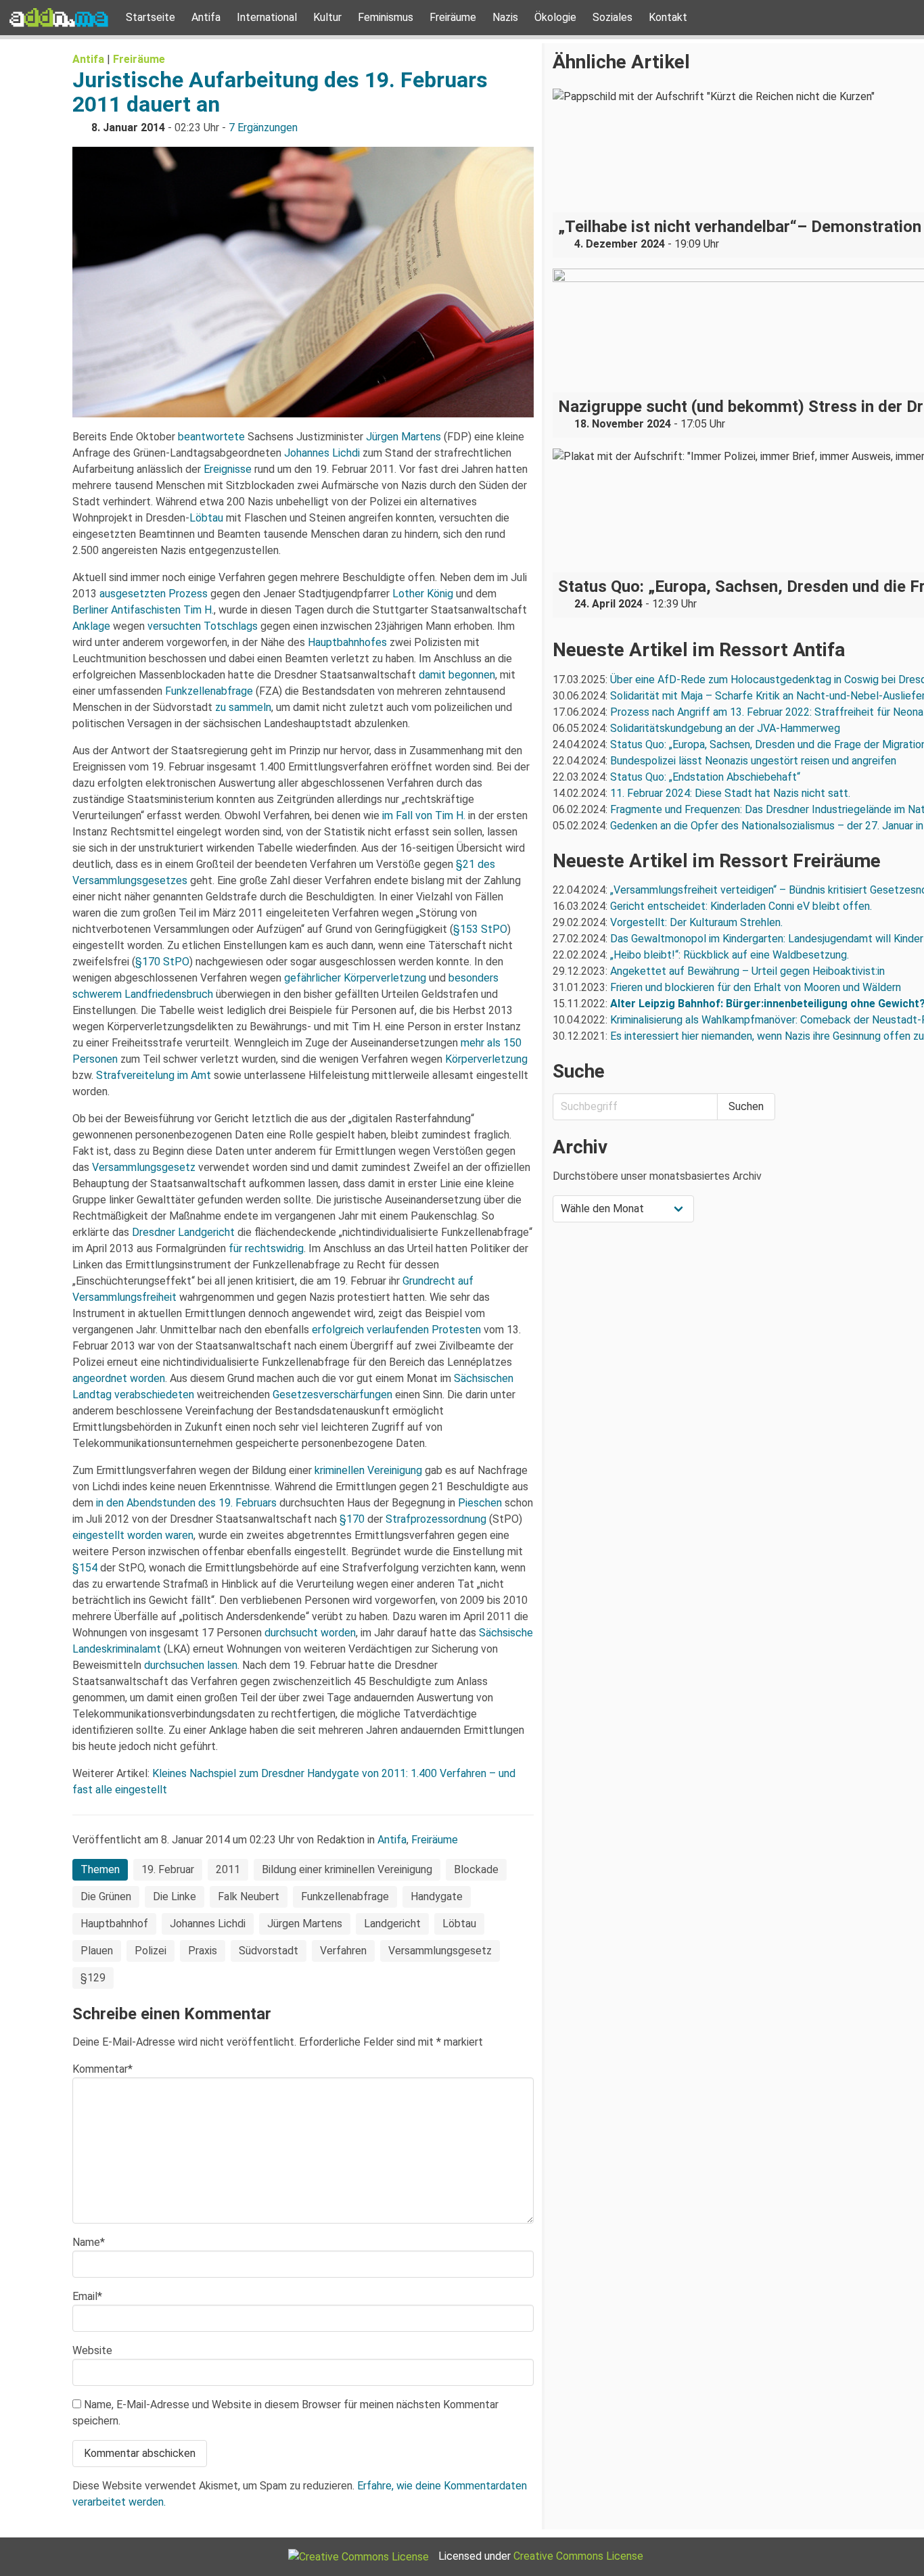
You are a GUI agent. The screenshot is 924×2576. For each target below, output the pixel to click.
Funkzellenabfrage (209, 691)
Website (92, 2350)
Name (89, 2242)
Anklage (91, 626)
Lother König (423, 594)
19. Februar (168, 1869)
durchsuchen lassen (191, 1665)
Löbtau (206, 518)
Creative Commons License (578, 2556)
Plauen (97, 1951)
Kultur (327, 17)
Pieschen (480, 1503)
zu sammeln (243, 707)
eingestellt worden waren (133, 1535)
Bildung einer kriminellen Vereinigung (347, 1869)
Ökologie (555, 17)
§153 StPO (480, 929)
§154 (85, 1568)
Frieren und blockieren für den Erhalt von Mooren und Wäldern (756, 987)
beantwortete (211, 437)
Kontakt (668, 17)
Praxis (203, 1951)
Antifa (206, 17)
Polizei (151, 1951)
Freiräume (453, 17)
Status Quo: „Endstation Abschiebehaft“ (705, 777)
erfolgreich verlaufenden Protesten (396, 1330)
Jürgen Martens (403, 437)
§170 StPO (162, 962)
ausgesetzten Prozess (154, 594)
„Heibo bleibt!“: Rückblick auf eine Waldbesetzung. (730, 955)
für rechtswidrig (266, 1248)
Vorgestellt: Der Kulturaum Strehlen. (696, 922)
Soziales (613, 17)
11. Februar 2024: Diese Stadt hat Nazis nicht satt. (732, 793)
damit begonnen (457, 675)
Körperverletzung (486, 1059)
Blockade (476, 1869)
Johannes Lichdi (322, 453)
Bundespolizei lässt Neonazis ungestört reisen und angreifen (753, 761)
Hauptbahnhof (114, 1924)
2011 (228, 1869)
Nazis (505, 17)
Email (87, 2296)
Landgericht (392, 1924)
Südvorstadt (269, 1951)
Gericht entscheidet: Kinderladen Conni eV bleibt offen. (741, 906)
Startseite (151, 17)
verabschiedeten (154, 1395)
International (267, 17)
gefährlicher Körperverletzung (355, 978)
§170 (352, 1519)
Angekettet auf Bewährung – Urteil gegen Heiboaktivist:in (747, 971)
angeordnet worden (119, 1378)
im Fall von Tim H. (424, 815)
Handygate (437, 1896)
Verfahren (343, 1951)
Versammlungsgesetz (144, 1167)
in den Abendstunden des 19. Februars (186, 1503)
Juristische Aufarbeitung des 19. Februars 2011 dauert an (280, 92)
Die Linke (175, 1896)
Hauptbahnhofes (347, 642)
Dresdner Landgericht (183, 1232)
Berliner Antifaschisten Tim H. (143, 610)
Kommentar (102, 2069)
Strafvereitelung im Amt (154, 1075)
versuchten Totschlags (203, 626)
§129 (93, 1978)
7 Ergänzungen (263, 128)
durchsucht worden (310, 1633)
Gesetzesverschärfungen (332, 1395)
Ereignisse (228, 469)
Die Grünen (106, 1896)
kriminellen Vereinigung (368, 1470)
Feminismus (386, 17)
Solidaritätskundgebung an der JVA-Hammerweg (725, 728)
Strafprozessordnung (436, 1519)
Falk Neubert (249, 1896)
